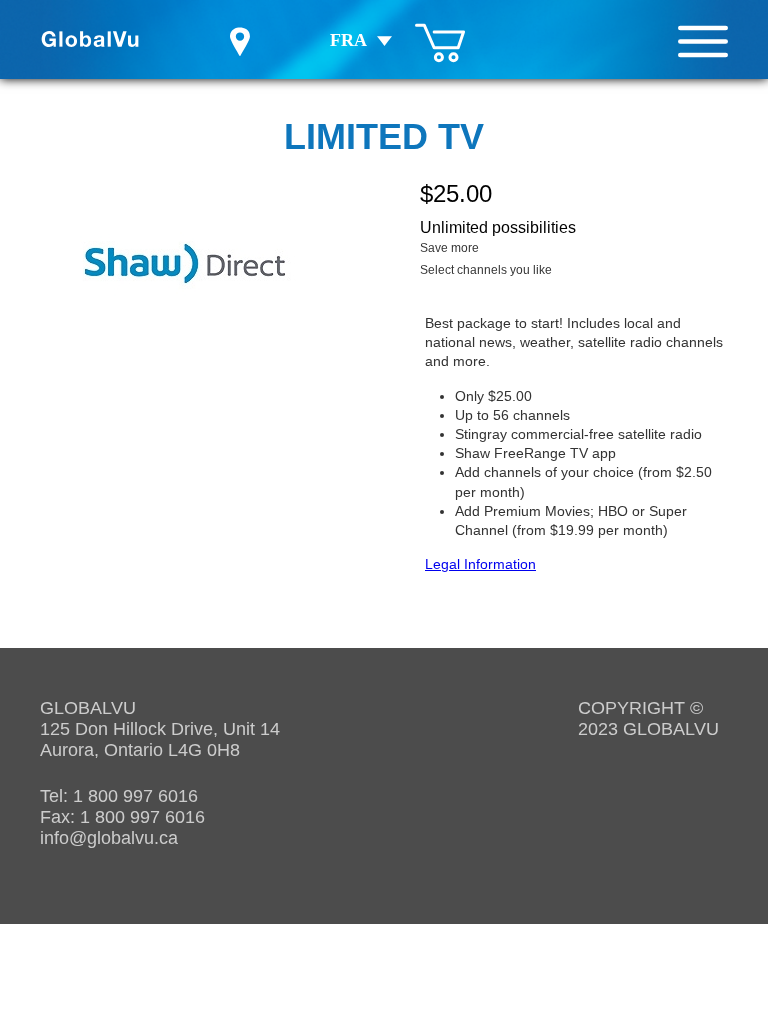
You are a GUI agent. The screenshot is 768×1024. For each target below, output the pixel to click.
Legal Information (480, 564)
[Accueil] (90, 39)
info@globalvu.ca (109, 838)
